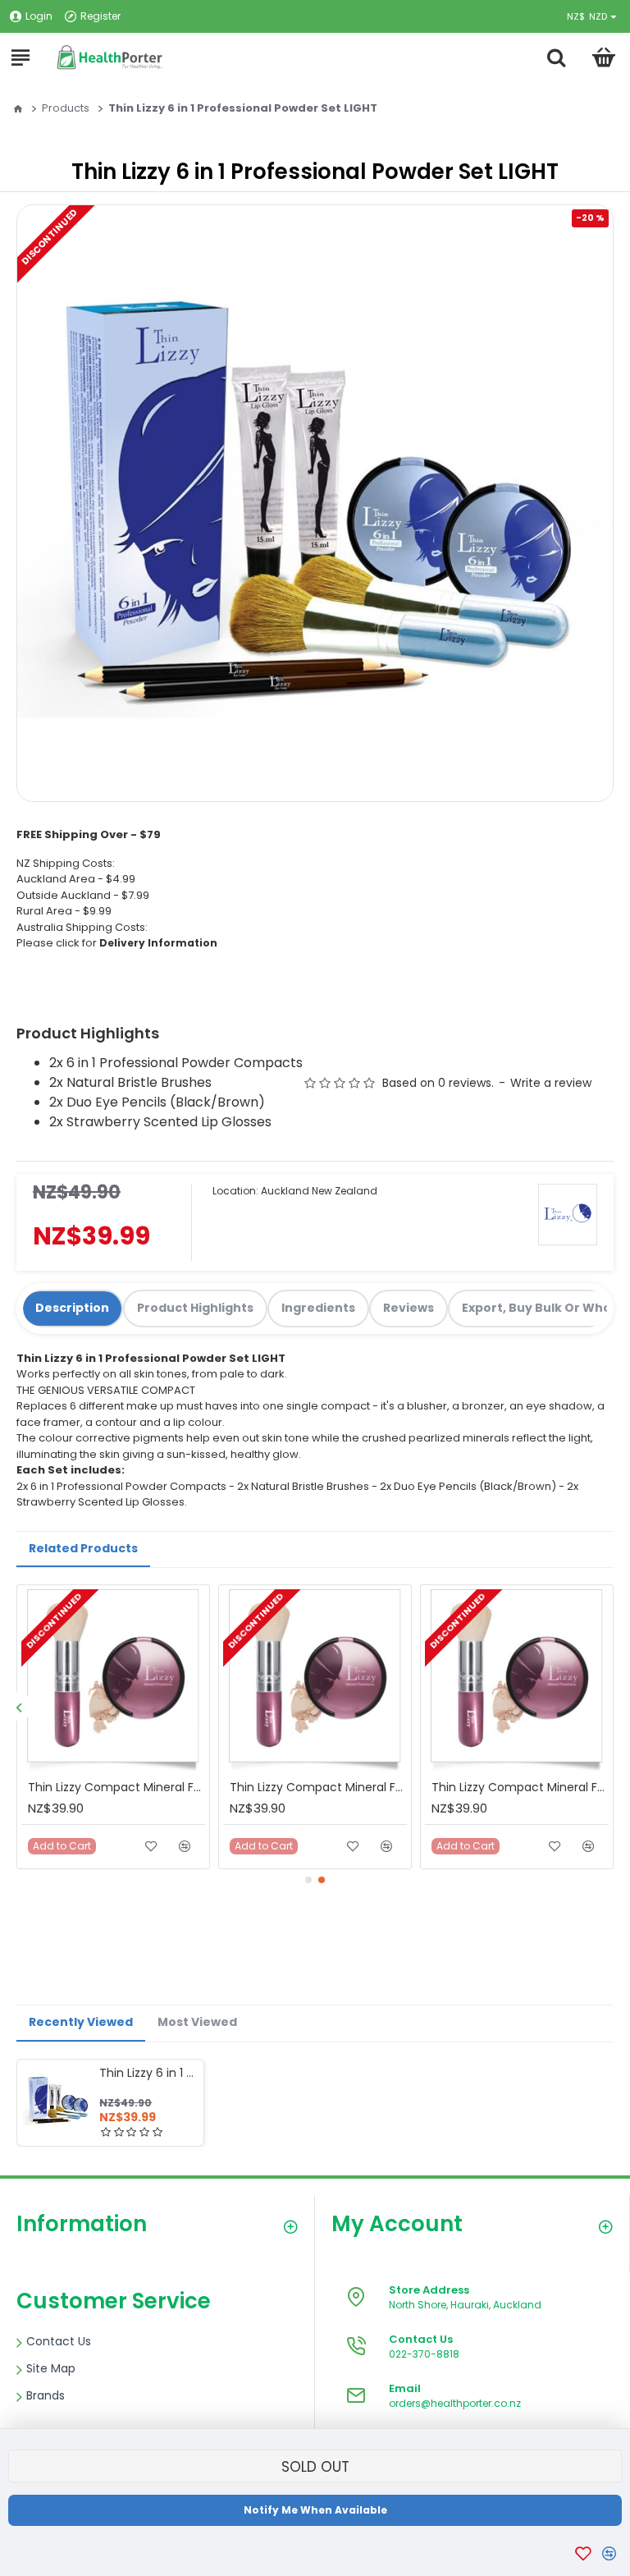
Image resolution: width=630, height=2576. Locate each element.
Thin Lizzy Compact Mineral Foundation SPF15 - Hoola (520, 1787)
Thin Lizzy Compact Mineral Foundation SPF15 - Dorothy (116, 1787)
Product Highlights (195, 1308)
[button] (18, 1707)
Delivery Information (158, 943)
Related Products (83, 1548)
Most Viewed (197, 2022)
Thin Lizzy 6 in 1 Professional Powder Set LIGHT (148, 2073)
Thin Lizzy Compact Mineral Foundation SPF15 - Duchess (318, 1787)
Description (72, 1308)
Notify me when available (315, 2510)
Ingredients (318, 1308)
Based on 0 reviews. (438, 1083)
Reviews (409, 1308)
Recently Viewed (81, 2022)
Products (66, 108)
